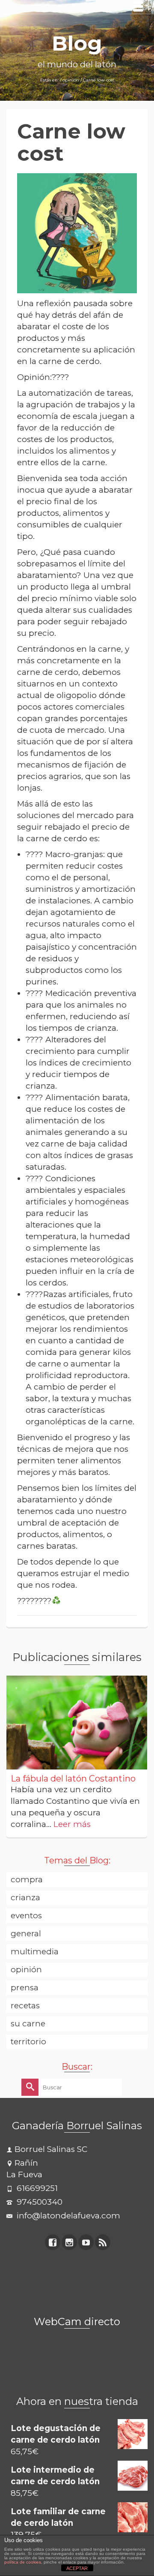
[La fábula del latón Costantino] (77, 1723)
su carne (28, 2024)
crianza (25, 1897)
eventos (26, 1915)
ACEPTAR (77, 2568)
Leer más (72, 1824)
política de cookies (23, 2562)
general (26, 1934)
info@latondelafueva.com (67, 2216)
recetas (25, 2006)
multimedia (35, 1952)
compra (27, 1879)
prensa (25, 1988)
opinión (26, 1970)
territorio (28, 2042)
